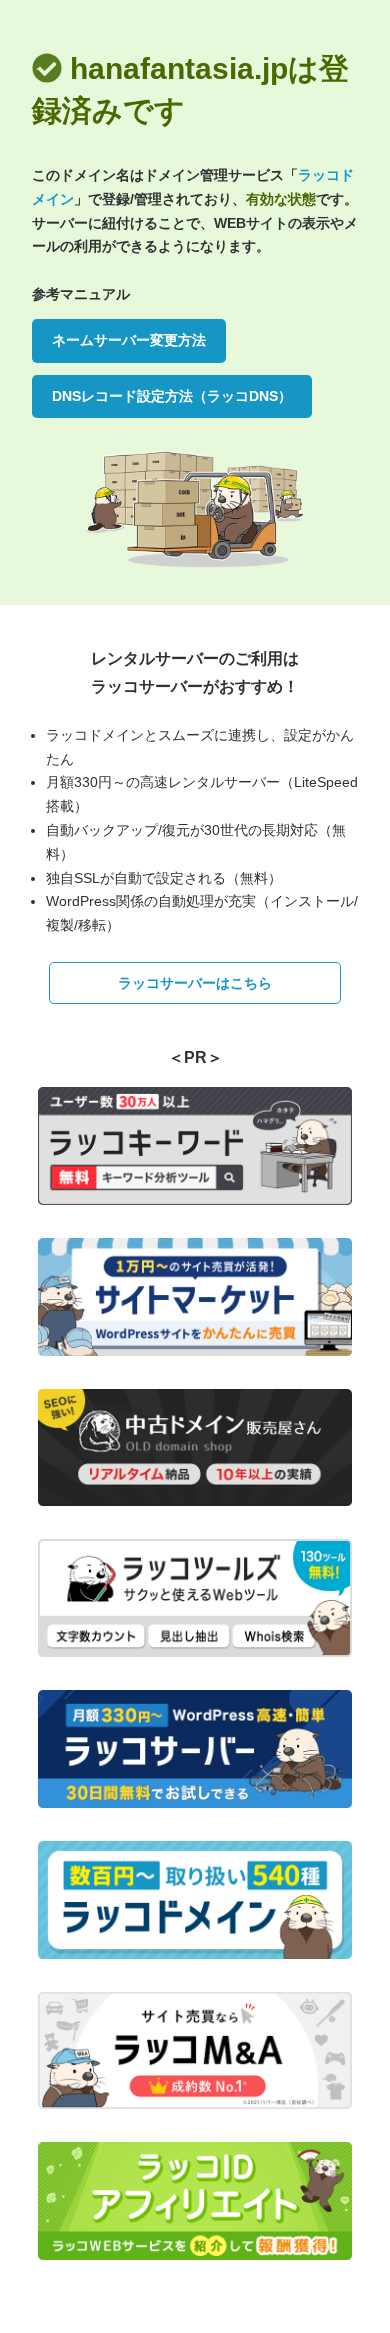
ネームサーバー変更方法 (129, 340)
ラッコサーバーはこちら (195, 983)
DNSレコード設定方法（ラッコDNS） (172, 396)
